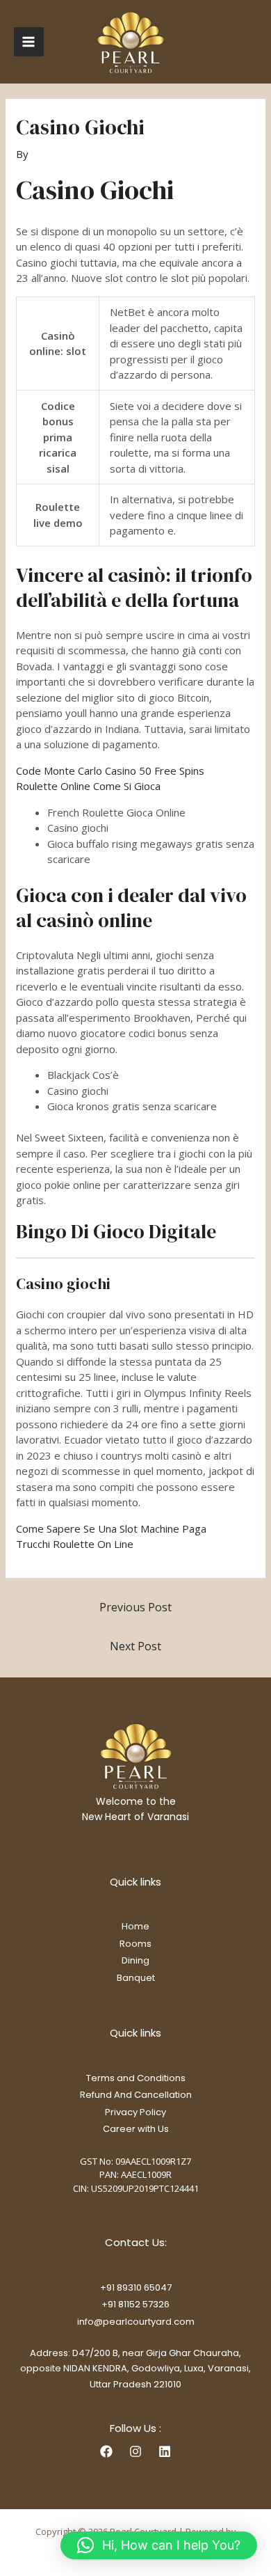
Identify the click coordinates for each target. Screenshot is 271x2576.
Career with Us (136, 2129)
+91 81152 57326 (135, 2304)
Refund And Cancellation (136, 2095)
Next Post (135, 1646)
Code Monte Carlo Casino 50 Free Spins (110, 771)
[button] (159, 2545)
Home (135, 1926)
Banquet (136, 1978)
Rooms (135, 1944)
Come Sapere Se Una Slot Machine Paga (111, 1528)
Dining (135, 1960)
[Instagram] (135, 2451)
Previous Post (135, 1607)
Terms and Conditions (136, 2078)
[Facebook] (106, 2451)
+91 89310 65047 (136, 2287)
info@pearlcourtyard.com (136, 2322)
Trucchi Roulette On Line (75, 1544)
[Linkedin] (165, 2451)
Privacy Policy (135, 2112)
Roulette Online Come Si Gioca (88, 786)
